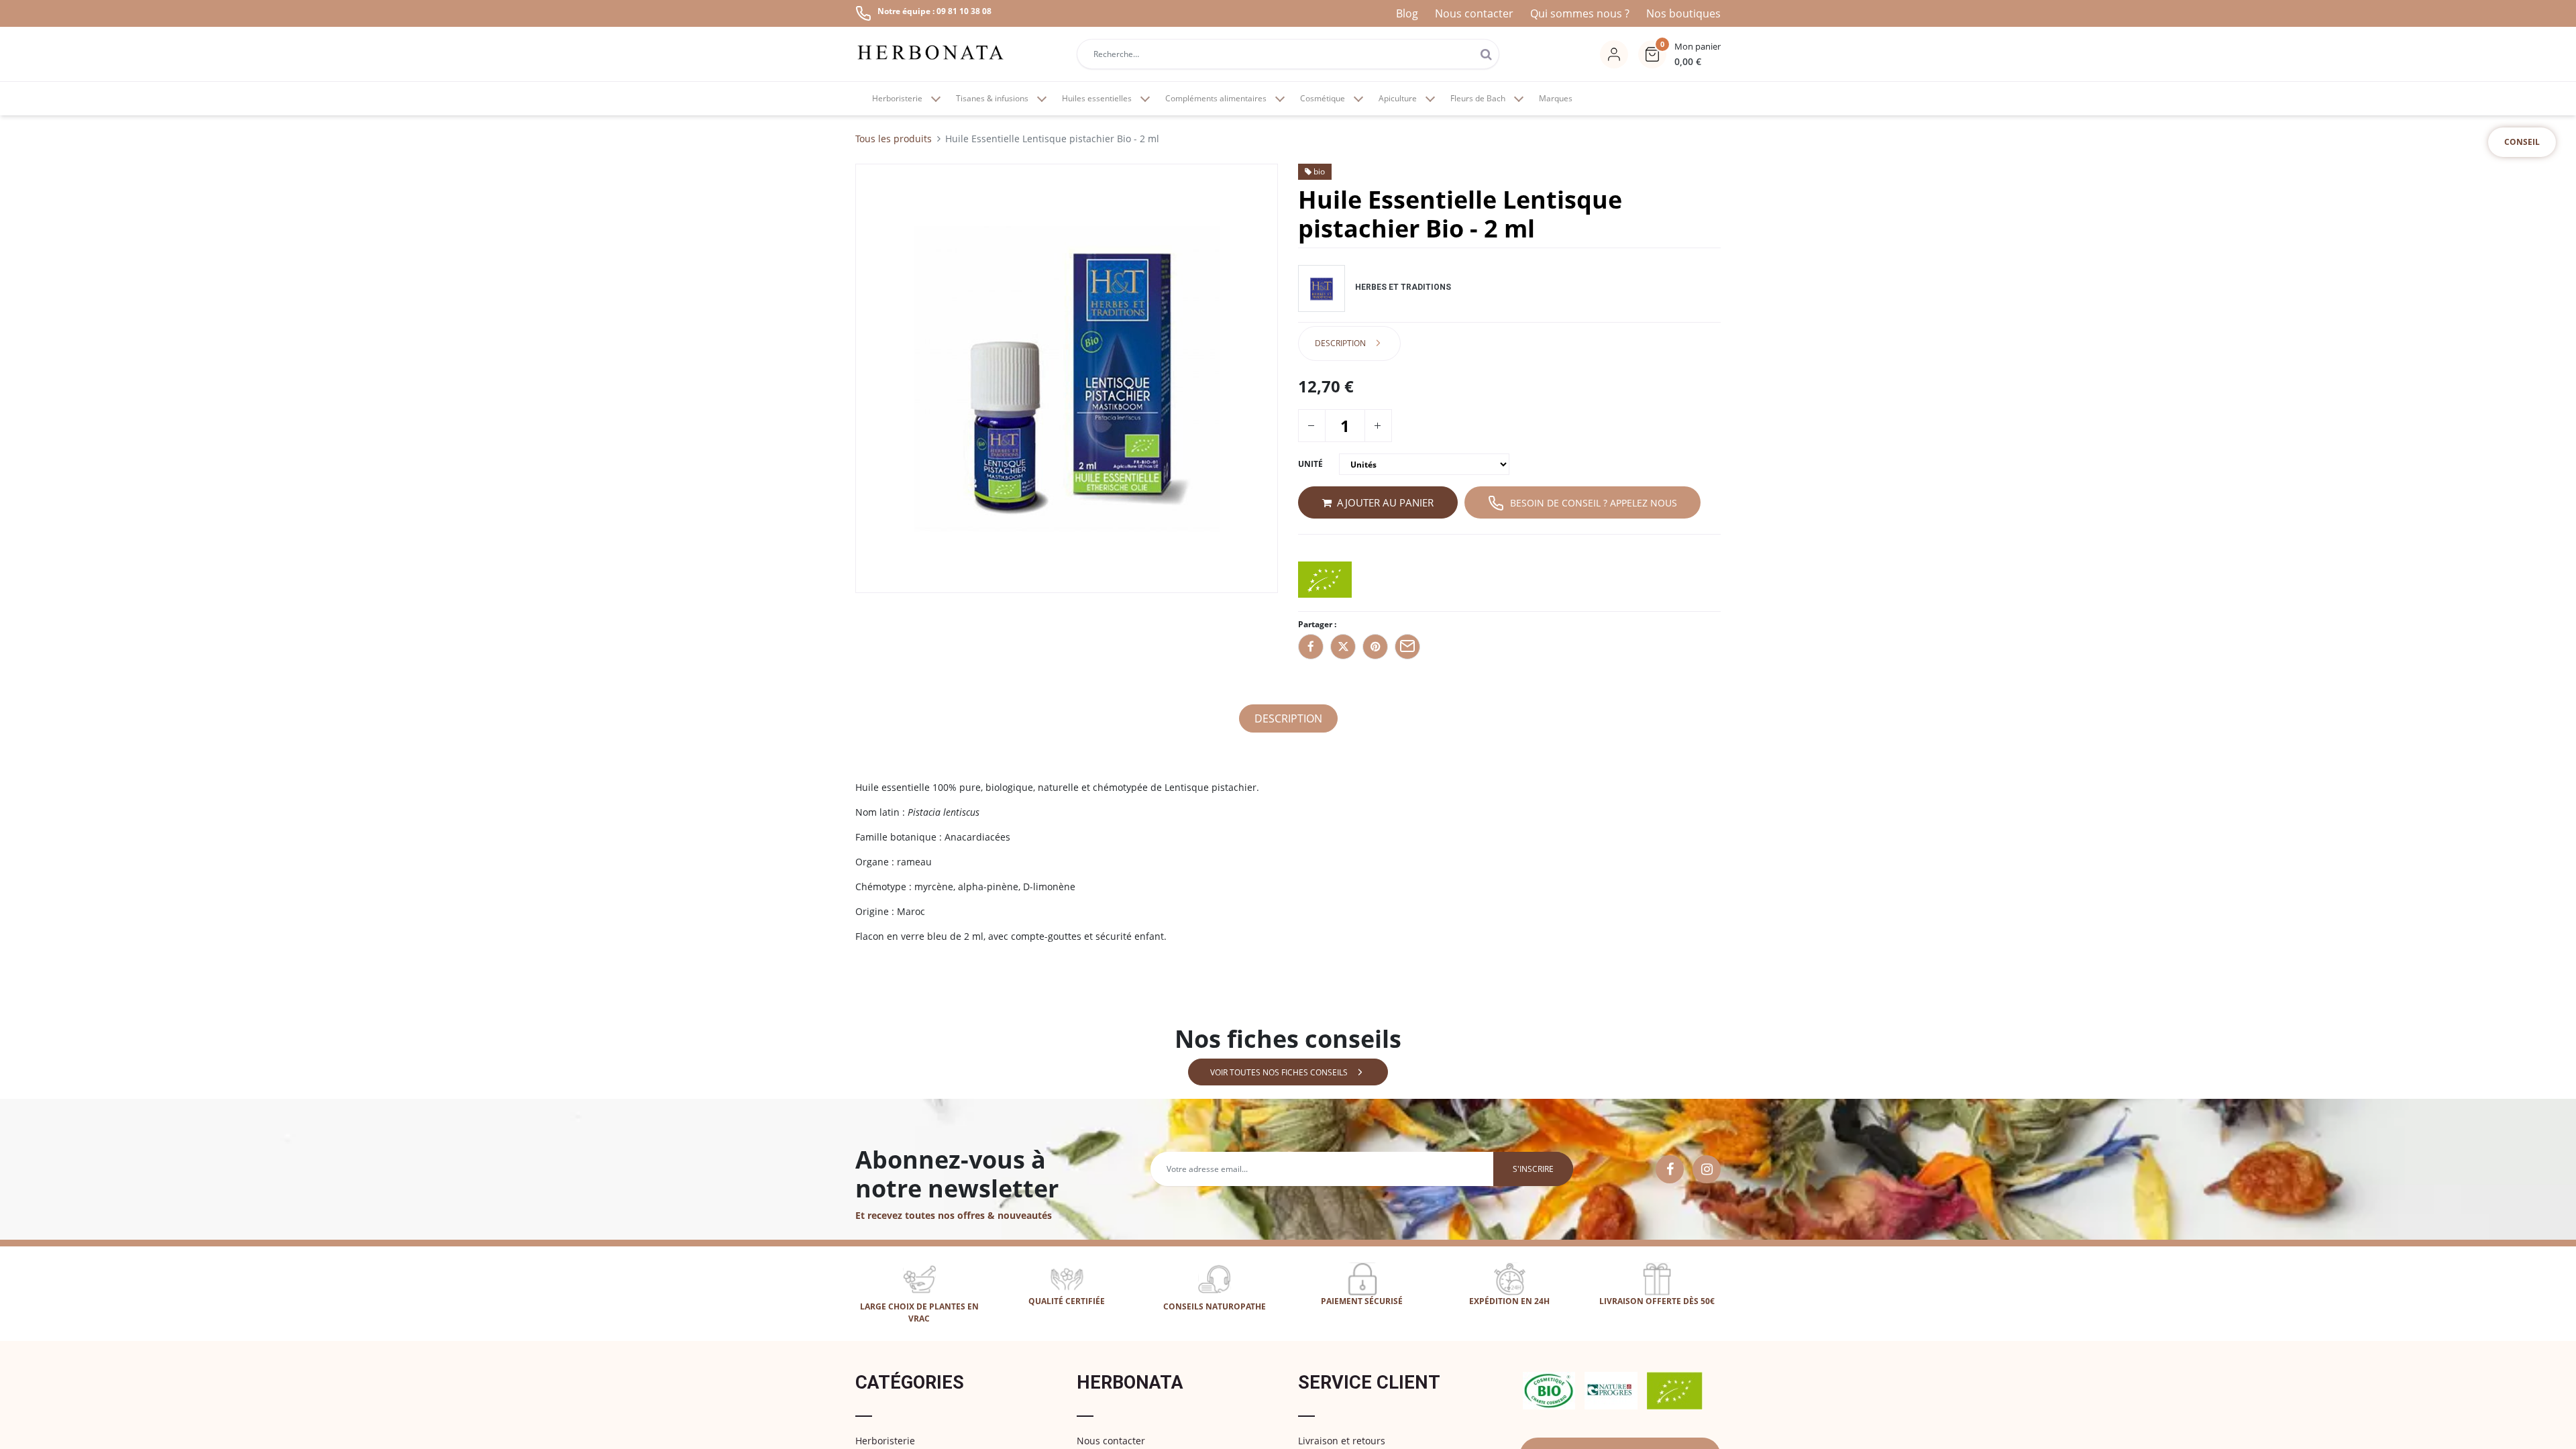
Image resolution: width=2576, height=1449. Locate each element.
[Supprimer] (1311, 426)
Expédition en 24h (1509, 1301)
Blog (1407, 13)
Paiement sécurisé (1362, 1301)
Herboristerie (885, 1441)
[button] (1679, 54)
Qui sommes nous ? (1580, 13)
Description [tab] (1340, 343)
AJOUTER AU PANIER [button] (1385, 502)
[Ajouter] (1377, 426)
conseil (2522, 142)
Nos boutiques (1683, 13)
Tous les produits (894, 139)
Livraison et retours (1342, 1441)
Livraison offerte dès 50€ (1657, 1301)
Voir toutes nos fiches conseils (1279, 1072)
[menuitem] (1556, 99)
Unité (1310, 464)
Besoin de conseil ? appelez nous (1594, 503)
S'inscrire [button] (1533, 1169)
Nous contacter (1474, 13)
